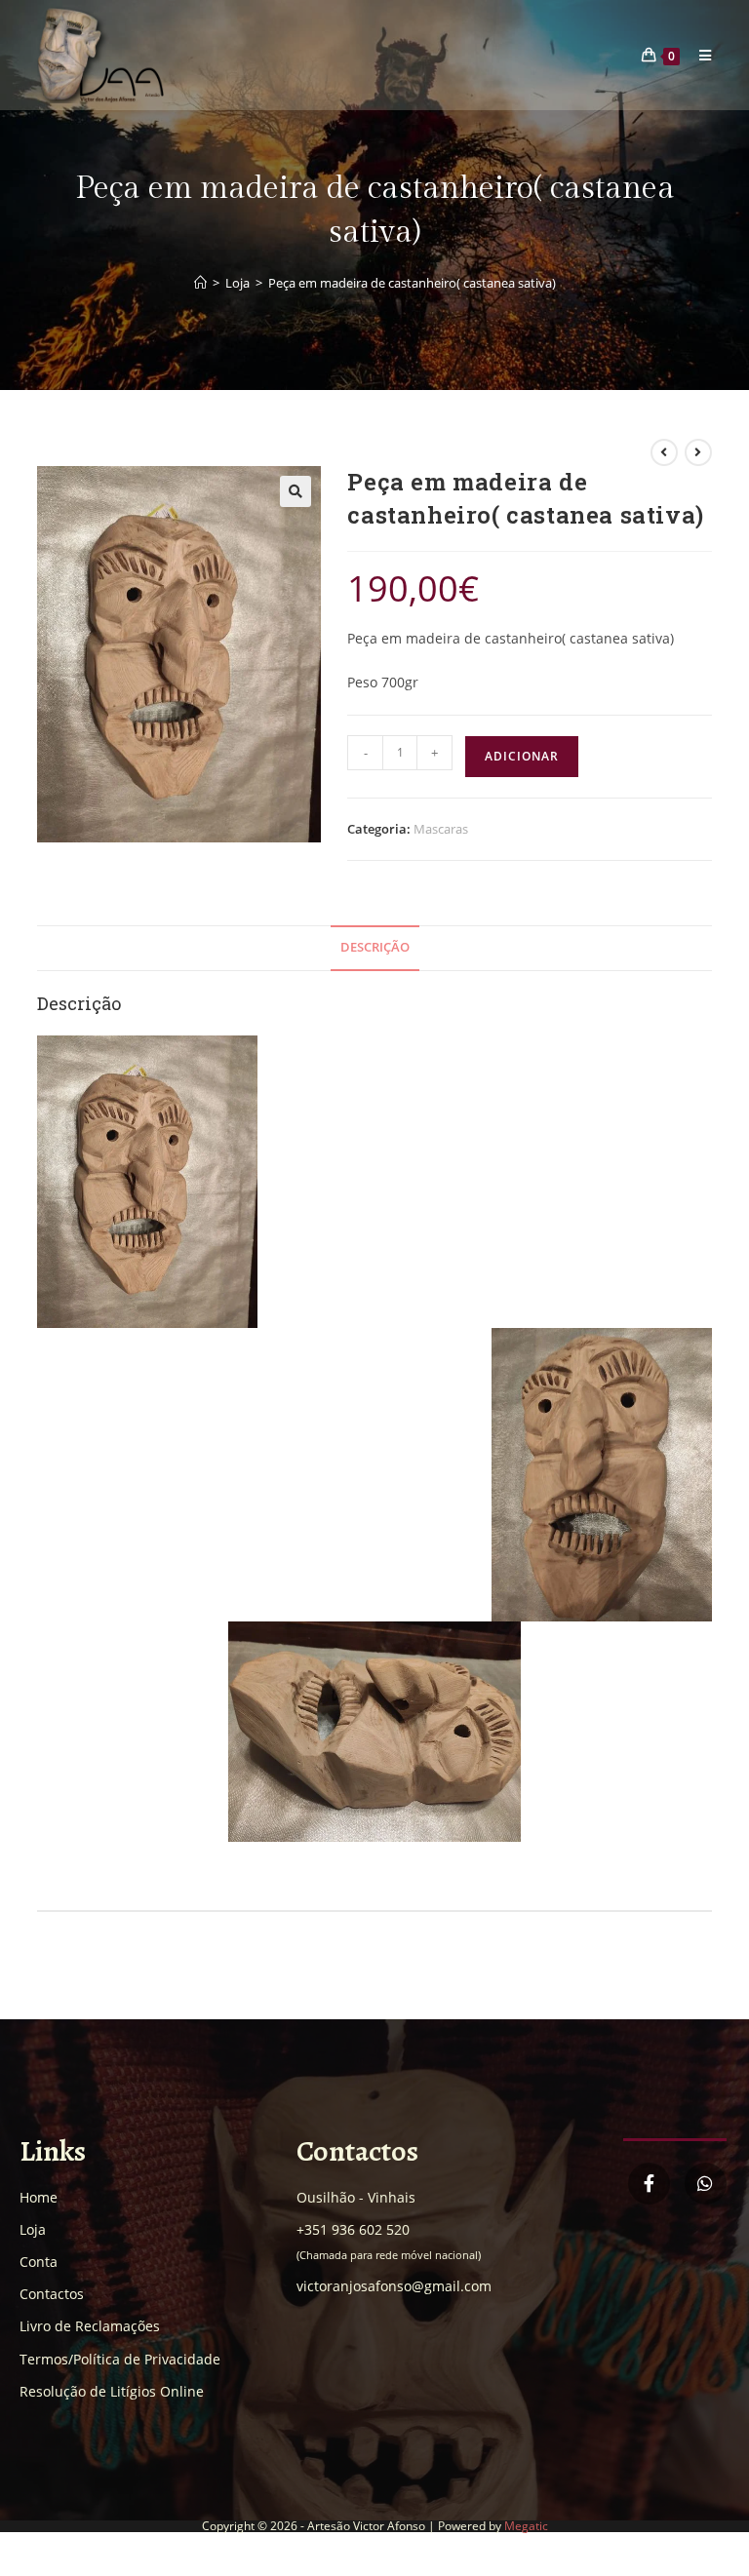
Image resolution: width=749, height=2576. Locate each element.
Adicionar (522, 756)
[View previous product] (664, 452)
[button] (296, 491)
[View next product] (698, 452)
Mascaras (441, 829)
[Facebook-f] (649, 2184)
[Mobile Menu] (698, 55)
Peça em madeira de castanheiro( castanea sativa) (412, 283)
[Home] (200, 283)
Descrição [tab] (375, 947)
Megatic (526, 2526)
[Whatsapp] (706, 2184)
